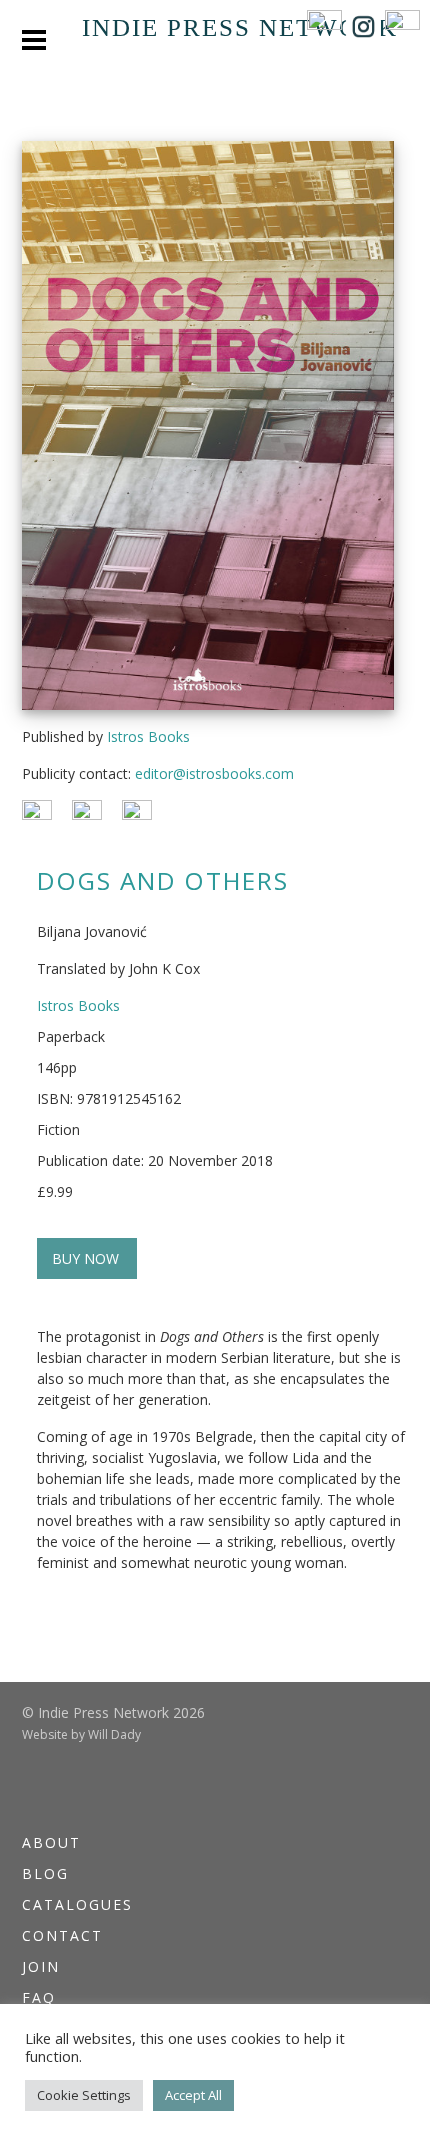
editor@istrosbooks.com (214, 773)
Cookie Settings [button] (84, 2095)
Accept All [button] (193, 2095)
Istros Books (148, 736)
